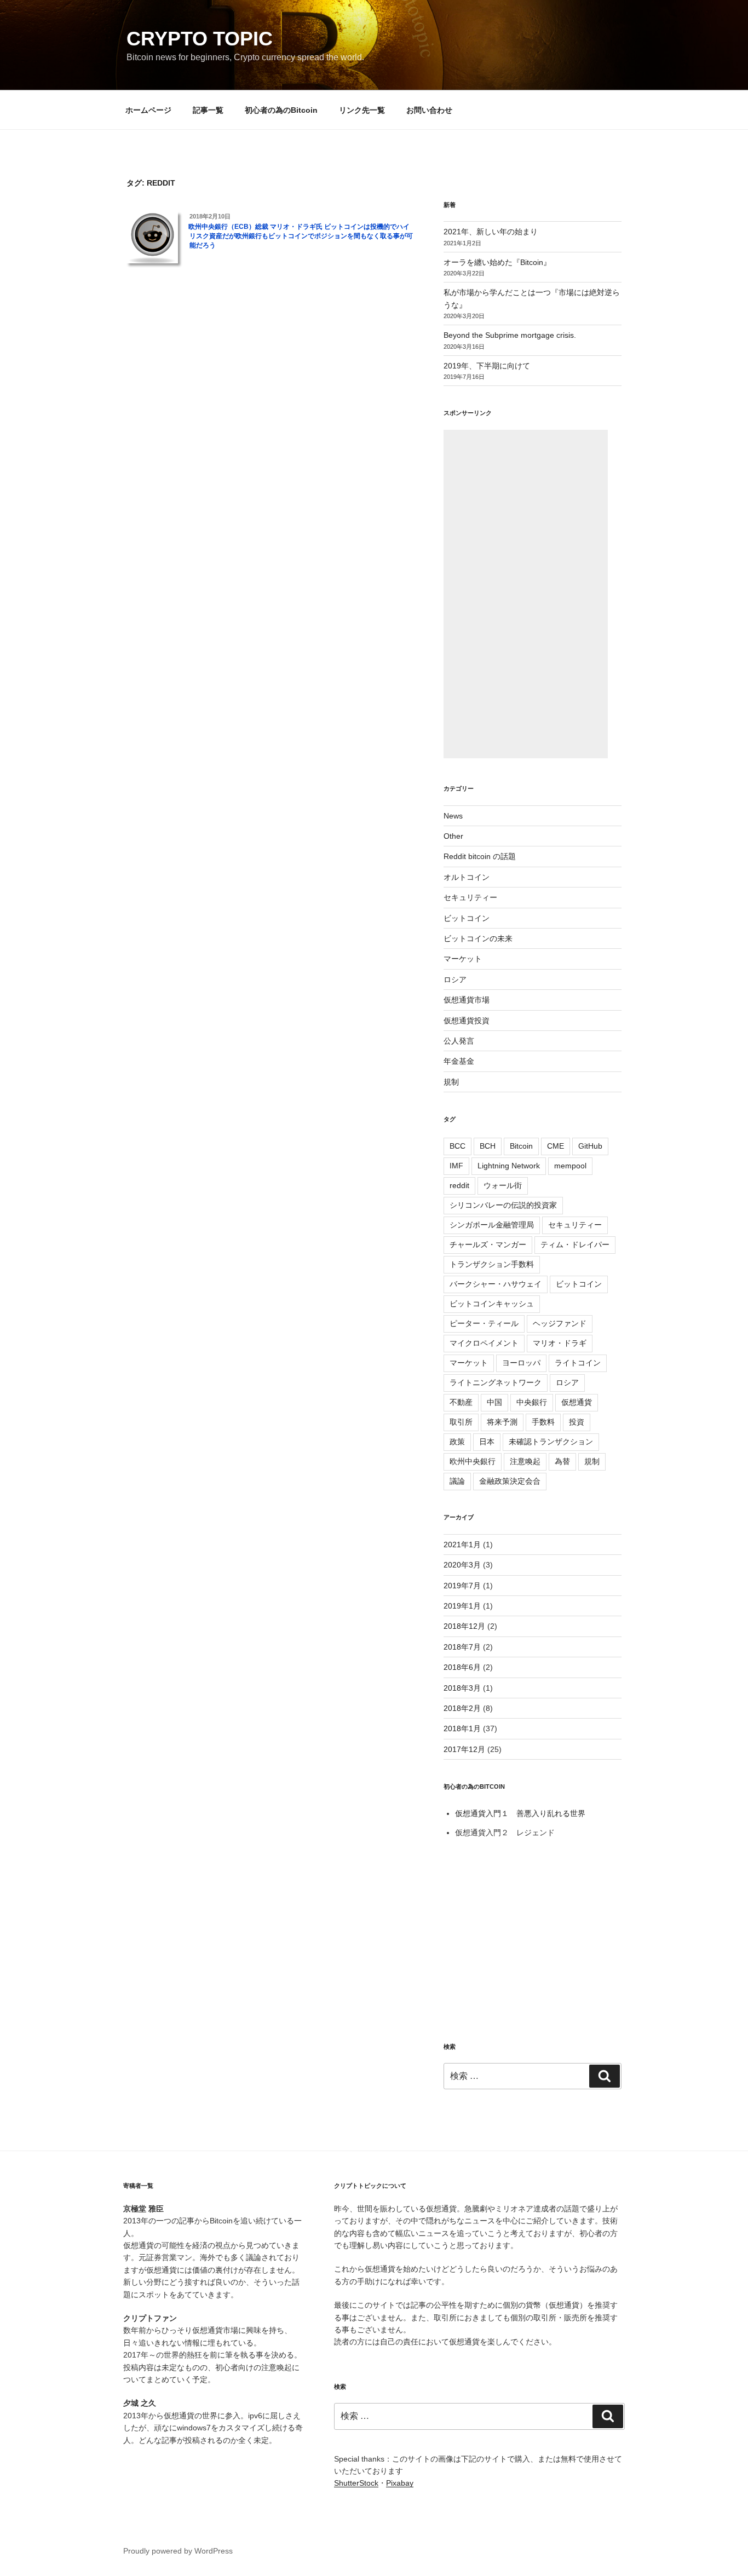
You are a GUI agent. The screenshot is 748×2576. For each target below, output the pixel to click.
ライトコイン (578, 1363)
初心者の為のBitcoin (281, 110)
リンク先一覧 (362, 110)
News (453, 816)
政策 (457, 1442)
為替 (562, 1461)
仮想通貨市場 (467, 1000)
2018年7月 (462, 1647)
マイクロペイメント (484, 1343)
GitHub (590, 1146)
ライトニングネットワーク (496, 1382)
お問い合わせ (429, 110)
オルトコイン (467, 877)
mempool (570, 1166)
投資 (577, 1422)
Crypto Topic (200, 39)
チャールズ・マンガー (488, 1244)
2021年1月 (462, 1545)
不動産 (461, 1402)
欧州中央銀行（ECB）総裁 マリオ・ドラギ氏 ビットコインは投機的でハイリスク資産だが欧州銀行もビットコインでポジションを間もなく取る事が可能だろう (301, 236)
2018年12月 (464, 1626)
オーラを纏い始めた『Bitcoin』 (497, 262)
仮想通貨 (577, 1402)
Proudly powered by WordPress (178, 2551)
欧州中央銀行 (473, 1461)
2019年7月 (462, 1586)
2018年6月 (462, 1667)
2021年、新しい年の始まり (491, 232)
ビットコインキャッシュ (492, 1304)
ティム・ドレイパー (575, 1244)
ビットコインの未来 (478, 938)
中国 (494, 1402)
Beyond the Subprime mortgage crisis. (510, 335)
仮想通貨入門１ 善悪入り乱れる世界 (520, 1813)
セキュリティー (470, 897)
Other (453, 836)
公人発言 (459, 1041)
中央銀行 (532, 1402)
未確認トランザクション (551, 1442)
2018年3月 (462, 1688)
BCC (458, 1146)
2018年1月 (462, 1728)
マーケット (463, 959)
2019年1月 (462, 1606)
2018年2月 (462, 1708)
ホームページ (148, 110)
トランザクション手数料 (492, 1264)
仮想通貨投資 (467, 1021)
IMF (456, 1166)
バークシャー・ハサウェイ (496, 1284)
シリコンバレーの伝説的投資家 (503, 1205)
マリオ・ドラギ (560, 1343)
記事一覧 (208, 110)
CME (556, 1146)
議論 (457, 1481)
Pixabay (400, 2483)
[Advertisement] (526, 594)
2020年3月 (462, 1565)
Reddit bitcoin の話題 (480, 856)
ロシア (455, 979)
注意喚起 (525, 1461)
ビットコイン (467, 918)
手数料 (543, 1422)
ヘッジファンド (560, 1323)
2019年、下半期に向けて (487, 366)
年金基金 (459, 1061)
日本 (487, 1442)
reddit (459, 1185)
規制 (451, 1082)
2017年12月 (464, 1749)
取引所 (461, 1422)
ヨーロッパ (521, 1363)
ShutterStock (356, 2483)
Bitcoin (521, 1146)
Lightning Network (509, 1166)
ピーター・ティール (484, 1323)
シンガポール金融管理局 (492, 1225)
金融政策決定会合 (510, 1481)
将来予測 (502, 1422)
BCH (488, 1146)
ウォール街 (503, 1185)
